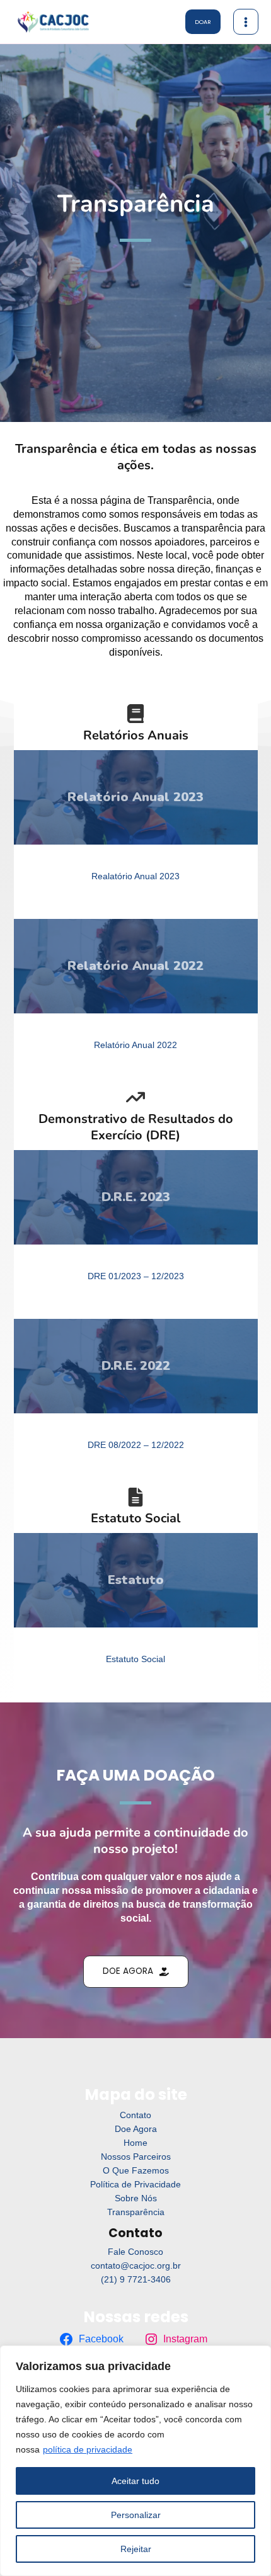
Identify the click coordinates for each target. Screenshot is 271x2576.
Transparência (136, 2212)
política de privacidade (88, 2449)
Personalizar (136, 2515)
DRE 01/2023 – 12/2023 (136, 1276)
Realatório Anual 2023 (135, 876)
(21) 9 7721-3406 (136, 2280)
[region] (135, 2461)
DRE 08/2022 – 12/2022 (136, 1445)
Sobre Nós (136, 2198)
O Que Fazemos (136, 2171)
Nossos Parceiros (136, 2157)
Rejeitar (136, 2549)
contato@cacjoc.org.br (136, 2266)
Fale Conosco (135, 2252)
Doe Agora (136, 2129)
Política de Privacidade (135, 2185)
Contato (135, 2115)
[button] (203, 22)
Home (135, 2143)
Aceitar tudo (135, 2481)
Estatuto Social (135, 1659)
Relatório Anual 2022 (135, 1045)
